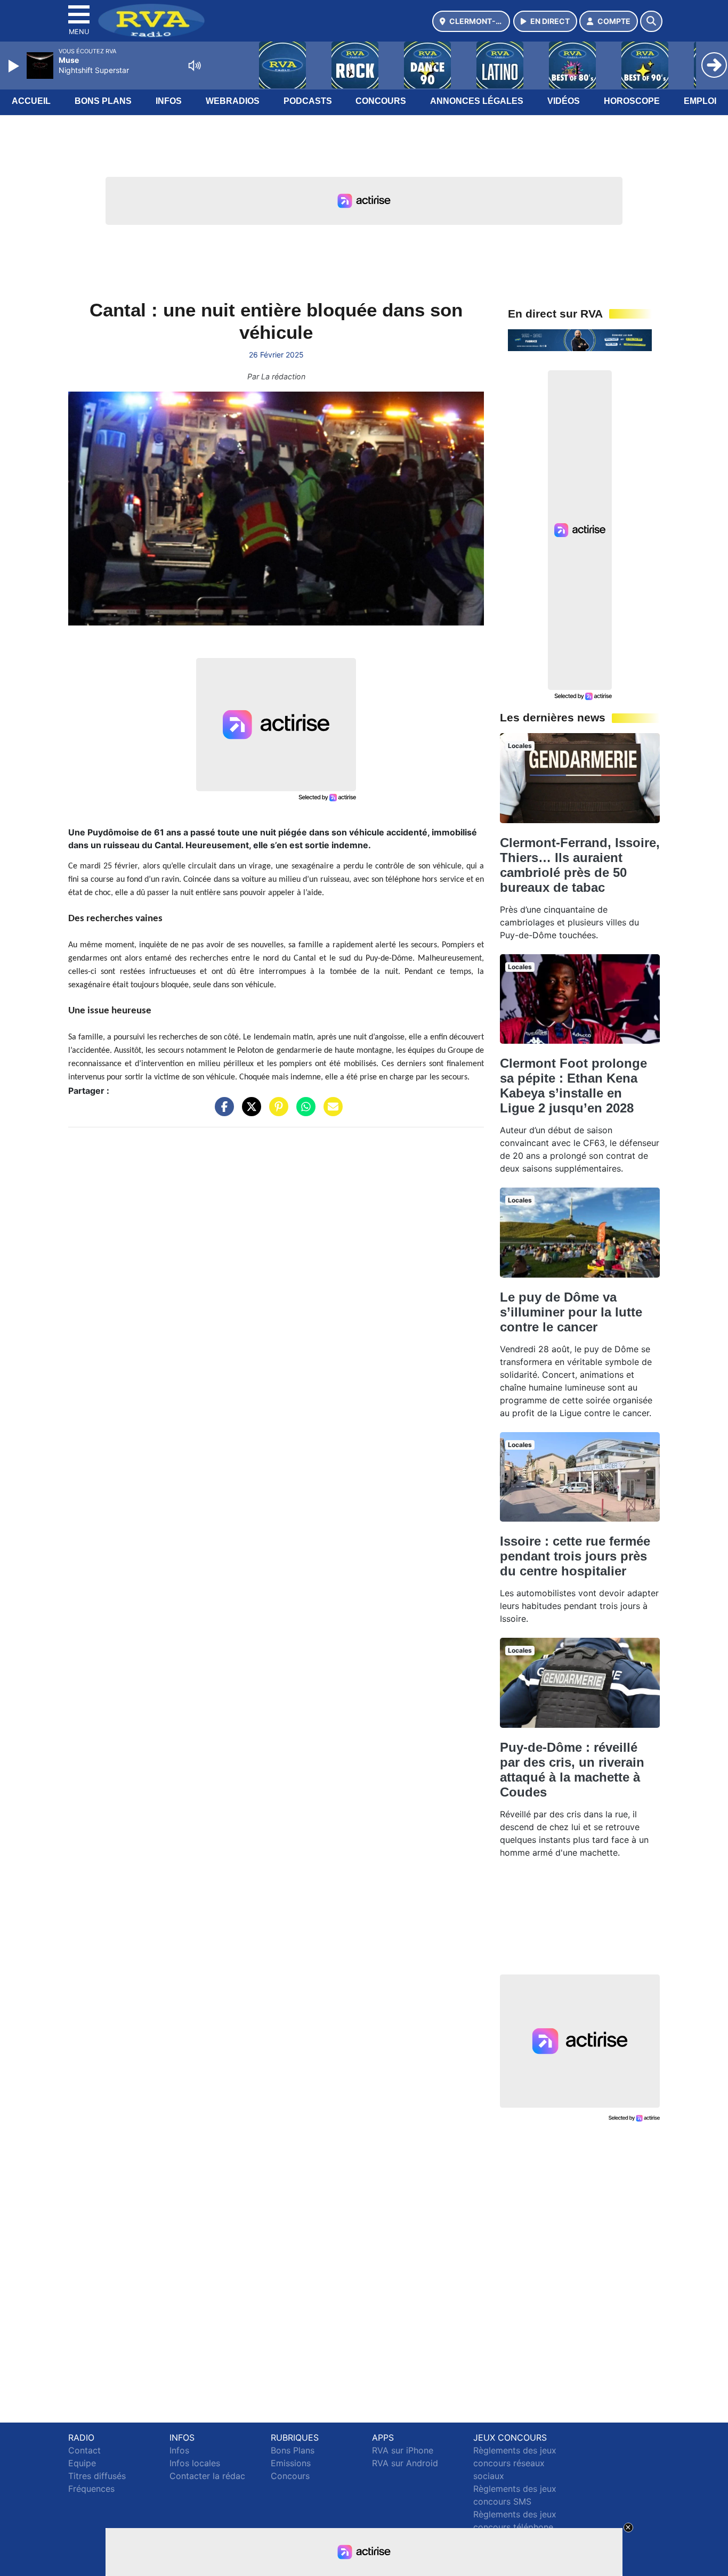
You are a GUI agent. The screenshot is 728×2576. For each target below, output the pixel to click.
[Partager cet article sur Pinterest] (276, 1112)
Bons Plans (103, 101)
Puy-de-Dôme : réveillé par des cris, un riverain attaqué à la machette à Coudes (572, 1770)
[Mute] (195, 66)
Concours (381, 101)
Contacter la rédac (207, 2476)
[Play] (15, 66)
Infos (169, 101)
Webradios (233, 101)
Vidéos (564, 101)
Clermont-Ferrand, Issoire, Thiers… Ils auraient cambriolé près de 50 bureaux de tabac (580, 865)
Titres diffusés (97, 2476)
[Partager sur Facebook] (222, 1112)
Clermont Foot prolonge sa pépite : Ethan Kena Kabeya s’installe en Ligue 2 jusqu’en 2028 (573, 1086)
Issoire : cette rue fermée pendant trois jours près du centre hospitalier (575, 1556)
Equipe (82, 2463)
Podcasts (308, 101)
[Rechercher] (651, 21)
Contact (84, 2450)
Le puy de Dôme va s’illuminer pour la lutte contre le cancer (571, 1312)
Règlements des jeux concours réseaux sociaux (515, 2463)
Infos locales (195, 2463)
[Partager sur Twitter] (249, 1112)
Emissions (291, 2463)
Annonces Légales (477, 101)
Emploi (700, 101)
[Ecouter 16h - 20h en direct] (580, 339)
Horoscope (632, 101)
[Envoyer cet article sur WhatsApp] (303, 1112)
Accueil (31, 101)
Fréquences (91, 2489)
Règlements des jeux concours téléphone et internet (515, 2527)
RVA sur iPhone (403, 2450)
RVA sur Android (405, 2463)
